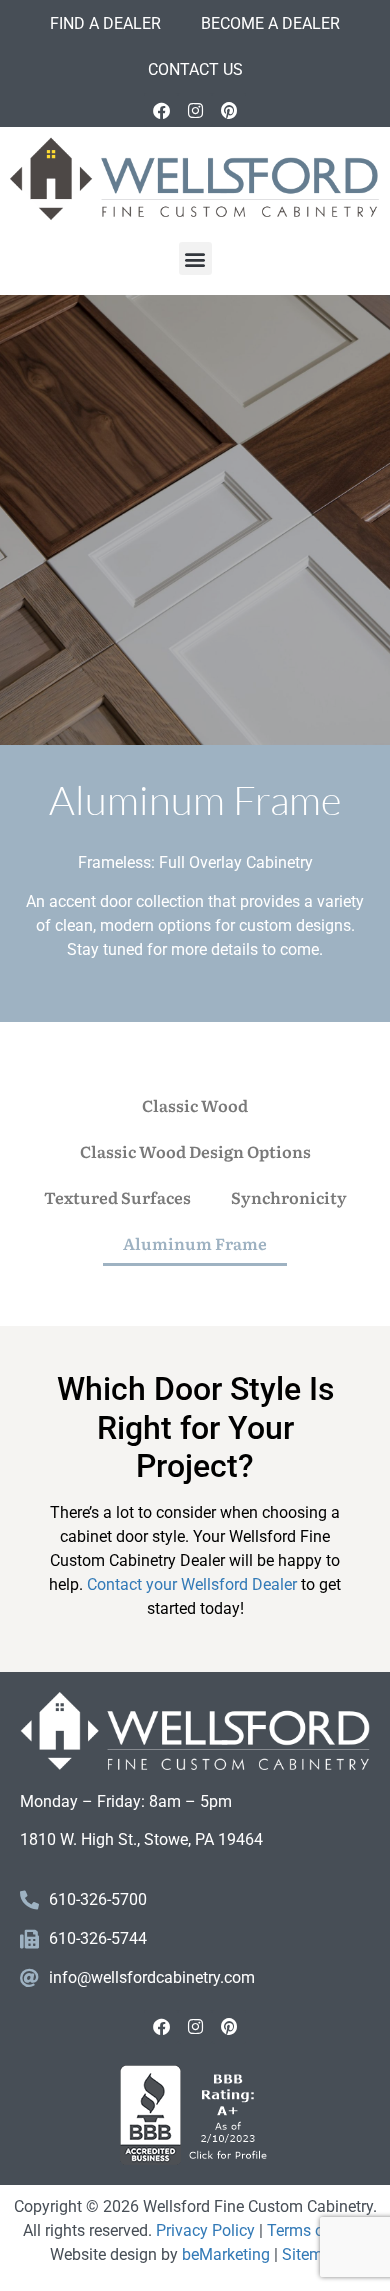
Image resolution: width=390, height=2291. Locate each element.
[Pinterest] (229, 110)
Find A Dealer (105, 23)
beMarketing (226, 2254)
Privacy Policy (205, 2230)
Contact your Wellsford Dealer (192, 1584)
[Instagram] (195, 110)
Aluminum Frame (195, 1243)
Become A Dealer (270, 23)
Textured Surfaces (117, 1197)
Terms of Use (313, 2230)
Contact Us (195, 69)
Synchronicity (289, 1197)
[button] (195, 258)
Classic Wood (195, 1105)
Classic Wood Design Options (195, 1151)
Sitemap (311, 2254)
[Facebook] (161, 110)
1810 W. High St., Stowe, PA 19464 (141, 1839)
